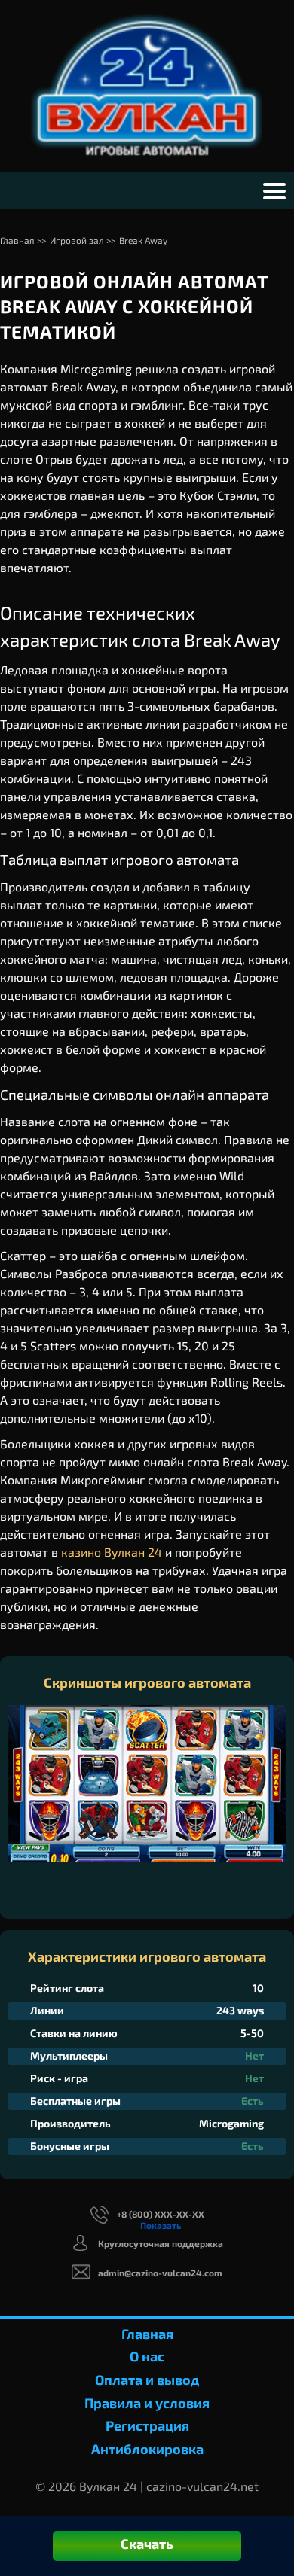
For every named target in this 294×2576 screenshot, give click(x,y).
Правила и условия (147, 2403)
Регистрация (147, 2425)
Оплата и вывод (147, 2380)
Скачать (147, 2544)
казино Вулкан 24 (112, 1552)
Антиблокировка (147, 2449)
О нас (147, 2356)
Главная (147, 2334)
